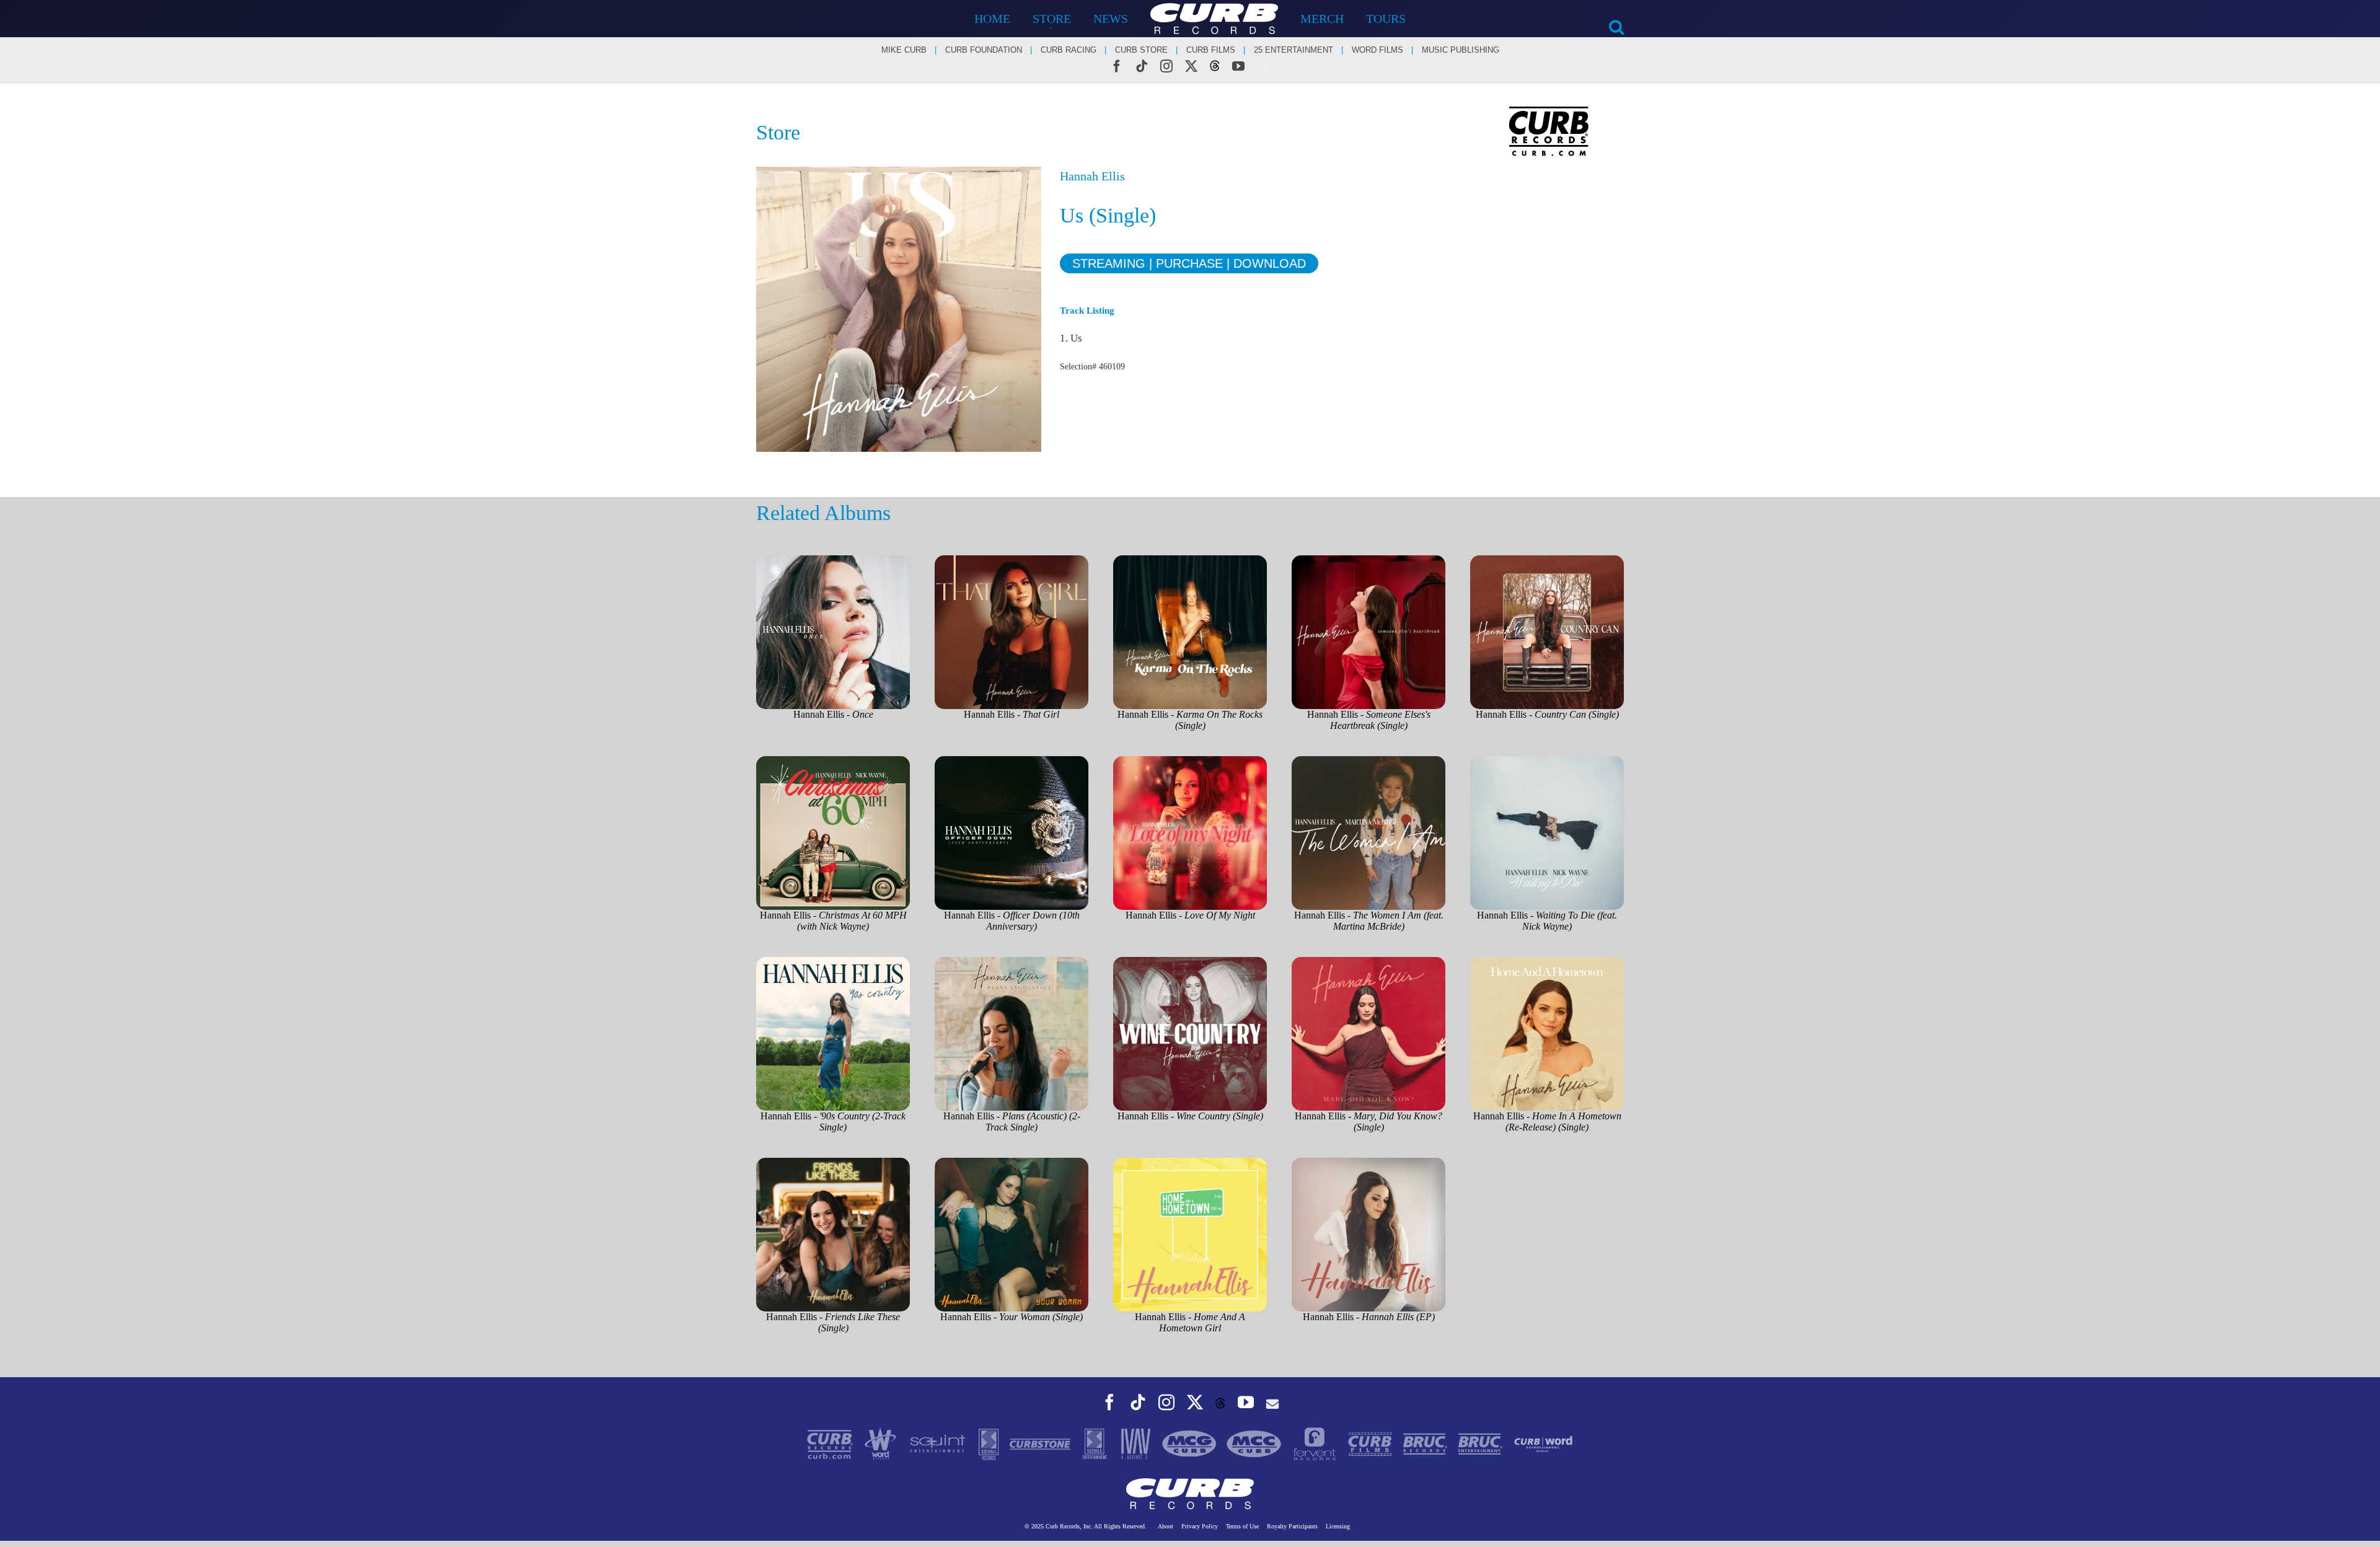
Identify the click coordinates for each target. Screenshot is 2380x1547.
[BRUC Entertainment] (1482, 1443)
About (1166, 1526)
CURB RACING (1069, 50)
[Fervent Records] (1316, 1443)
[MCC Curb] (1255, 1443)
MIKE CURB (904, 50)
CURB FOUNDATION (984, 50)
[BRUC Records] (1426, 1443)
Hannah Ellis (1092, 176)
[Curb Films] (1371, 1443)
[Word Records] (882, 1443)
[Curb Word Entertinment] (1543, 1443)
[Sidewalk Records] (990, 1443)
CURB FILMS (1211, 50)
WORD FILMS (1377, 50)
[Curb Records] (831, 1443)
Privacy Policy (1200, 1526)
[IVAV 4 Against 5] (1136, 1443)
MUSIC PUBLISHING (1461, 50)
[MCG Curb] (1191, 1443)
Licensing (1338, 1526)
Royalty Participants (1292, 1526)
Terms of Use (1242, 1526)
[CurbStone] (1041, 1443)
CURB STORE (1141, 50)
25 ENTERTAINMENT (1294, 50)
